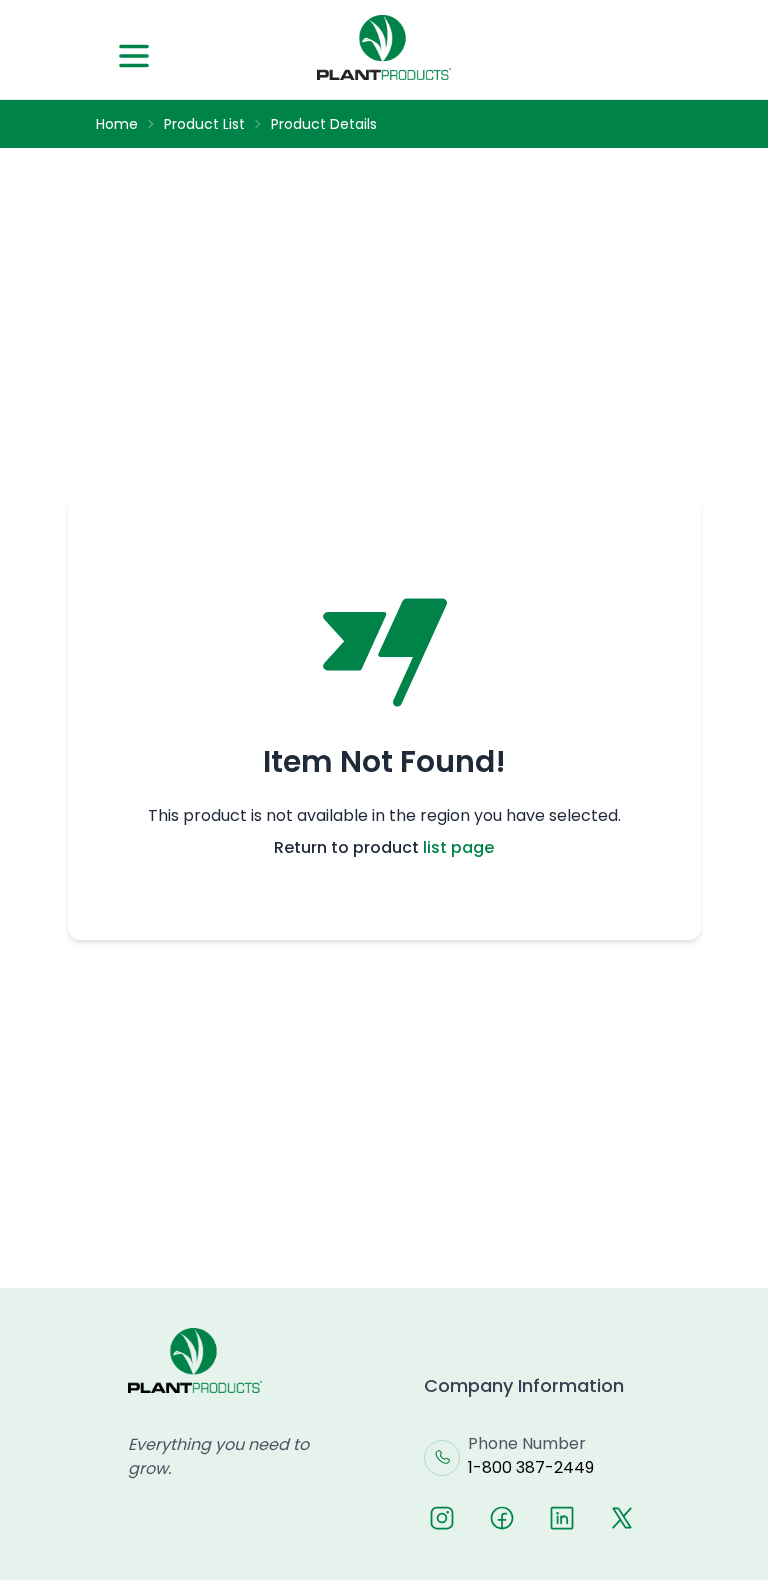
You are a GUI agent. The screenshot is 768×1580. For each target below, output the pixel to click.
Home (117, 124)
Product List (204, 124)
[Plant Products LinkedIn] (562, 1518)
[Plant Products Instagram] (442, 1518)
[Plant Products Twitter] (622, 1518)
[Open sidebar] (134, 56)
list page (458, 847)
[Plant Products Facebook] (502, 1518)
